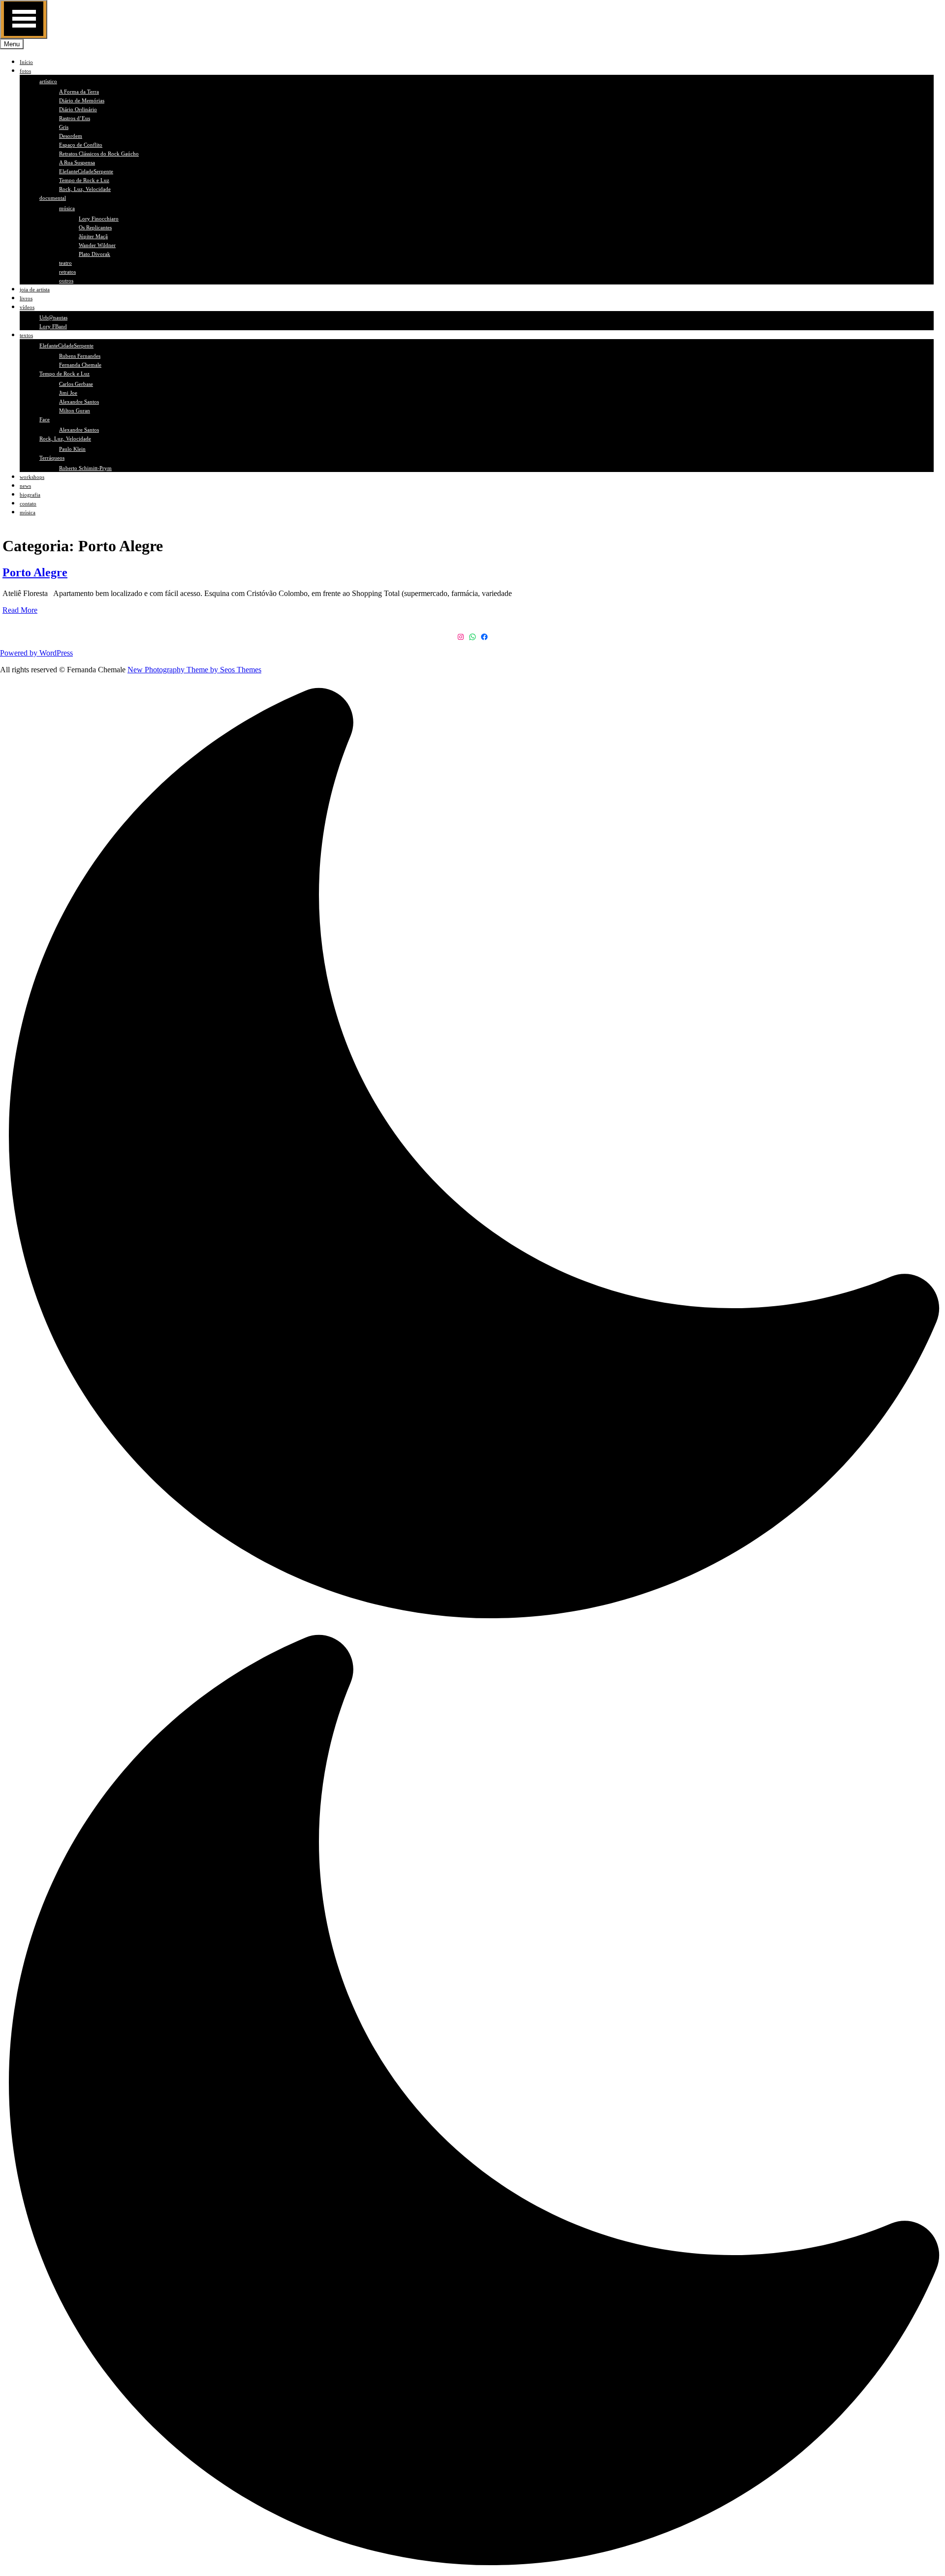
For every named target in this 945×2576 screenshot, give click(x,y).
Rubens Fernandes (80, 356)
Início (26, 62)
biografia (30, 495)
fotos (25, 71)
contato (28, 503)
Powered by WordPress (36, 653)
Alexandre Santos (79, 402)
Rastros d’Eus (75, 118)
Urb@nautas (53, 317)
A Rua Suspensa (77, 162)
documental (53, 198)
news (25, 486)
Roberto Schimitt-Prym (85, 468)
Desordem (71, 136)
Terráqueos (52, 458)
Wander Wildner (97, 245)
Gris (64, 127)
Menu (12, 44)
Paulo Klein (72, 449)
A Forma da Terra (79, 92)
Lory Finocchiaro (99, 219)
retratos (67, 272)
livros (26, 298)
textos (26, 335)
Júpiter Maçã (93, 236)
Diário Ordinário (78, 109)
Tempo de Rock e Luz (84, 180)
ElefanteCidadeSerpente (86, 171)
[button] (472, 1629)
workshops (32, 477)
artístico (48, 81)
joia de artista (35, 289)
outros (66, 281)
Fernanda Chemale (80, 365)
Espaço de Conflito (81, 145)
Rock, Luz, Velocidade (85, 189)
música (67, 208)
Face (45, 419)
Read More (20, 610)
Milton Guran (75, 410)
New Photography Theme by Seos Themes (194, 670)
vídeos (27, 307)
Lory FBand (53, 326)
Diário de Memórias (82, 100)
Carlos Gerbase (76, 384)
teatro (65, 263)
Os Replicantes (95, 227)
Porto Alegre (35, 572)
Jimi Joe (68, 393)
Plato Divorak (94, 254)
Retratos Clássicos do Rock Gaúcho (99, 154)
